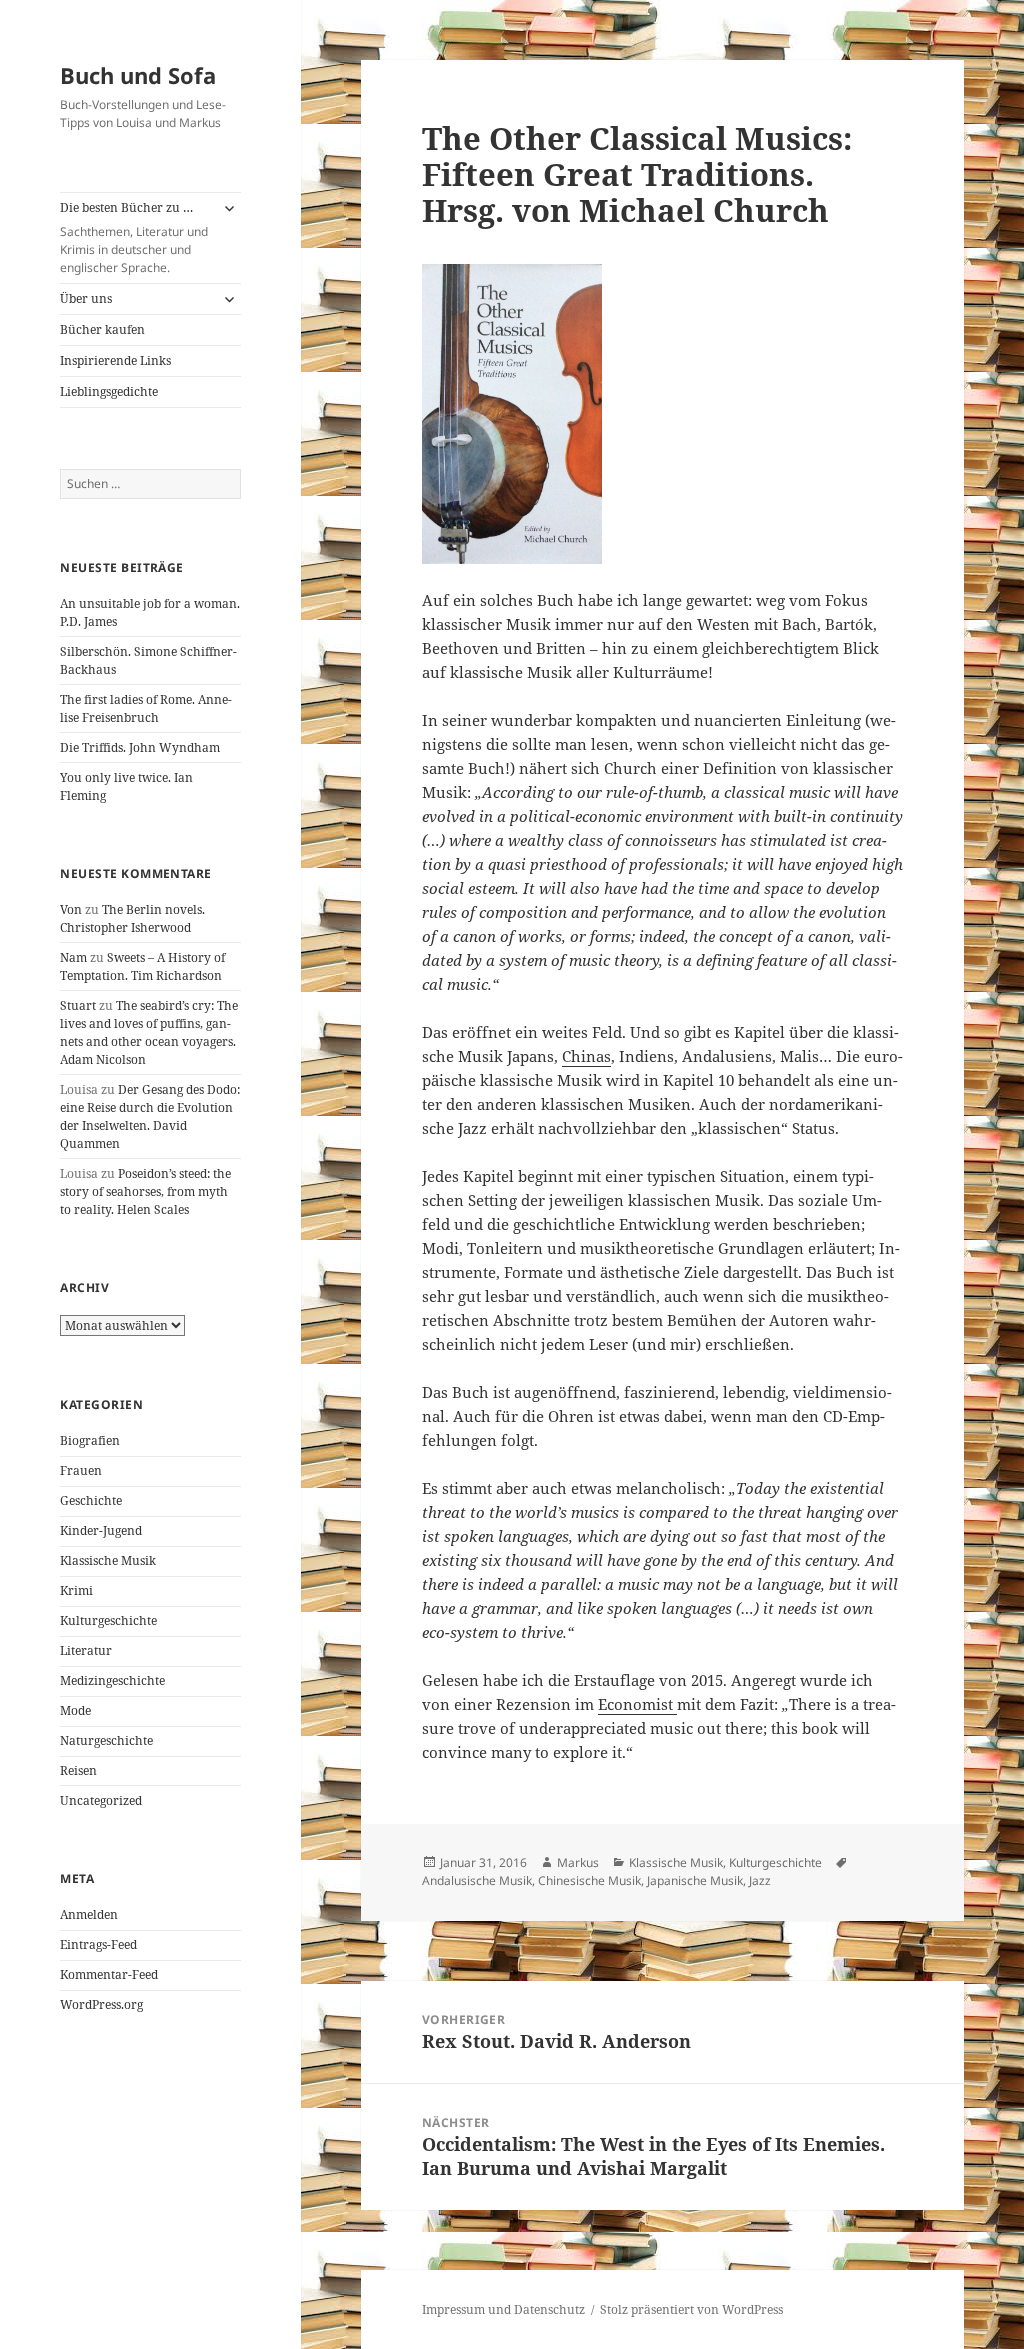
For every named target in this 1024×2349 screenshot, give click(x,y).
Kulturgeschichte (108, 1620)
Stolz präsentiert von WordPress (691, 2309)
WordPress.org (101, 2004)
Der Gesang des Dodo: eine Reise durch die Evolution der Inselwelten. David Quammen (150, 1116)
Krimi (76, 1590)
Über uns (86, 298)
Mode (75, 1710)
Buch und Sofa (138, 75)
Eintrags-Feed (98, 1944)
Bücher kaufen (102, 329)
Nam (73, 957)
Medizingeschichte (112, 1680)
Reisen (78, 1770)
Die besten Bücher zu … (134, 237)
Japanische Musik (695, 1880)
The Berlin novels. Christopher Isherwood (132, 918)
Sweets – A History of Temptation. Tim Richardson (142, 966)
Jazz (760, 1880)
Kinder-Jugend (101, 1530)
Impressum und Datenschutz (503, 2309)
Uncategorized (101, 1800)
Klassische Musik (108, 1560)
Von (71, 909)
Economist (637, 1704)
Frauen (81, 1470)
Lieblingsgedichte (109, 391)
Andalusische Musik (477, 1880)
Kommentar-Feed (109, 1974)
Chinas (586, 1056)
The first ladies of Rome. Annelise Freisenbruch (146, 708)
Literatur (86, 1650)
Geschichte (91, 1500)
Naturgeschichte (106, 1740)
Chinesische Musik (589, 1880)
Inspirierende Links (115, 360)
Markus (578, 1862)
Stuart (78, 1005)
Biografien (90, 1440)
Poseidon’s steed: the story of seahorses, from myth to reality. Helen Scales (145, 1191)
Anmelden (89, 1914)
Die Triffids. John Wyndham (140, 747)
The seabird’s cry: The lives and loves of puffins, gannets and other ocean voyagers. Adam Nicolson (149, 1032)
